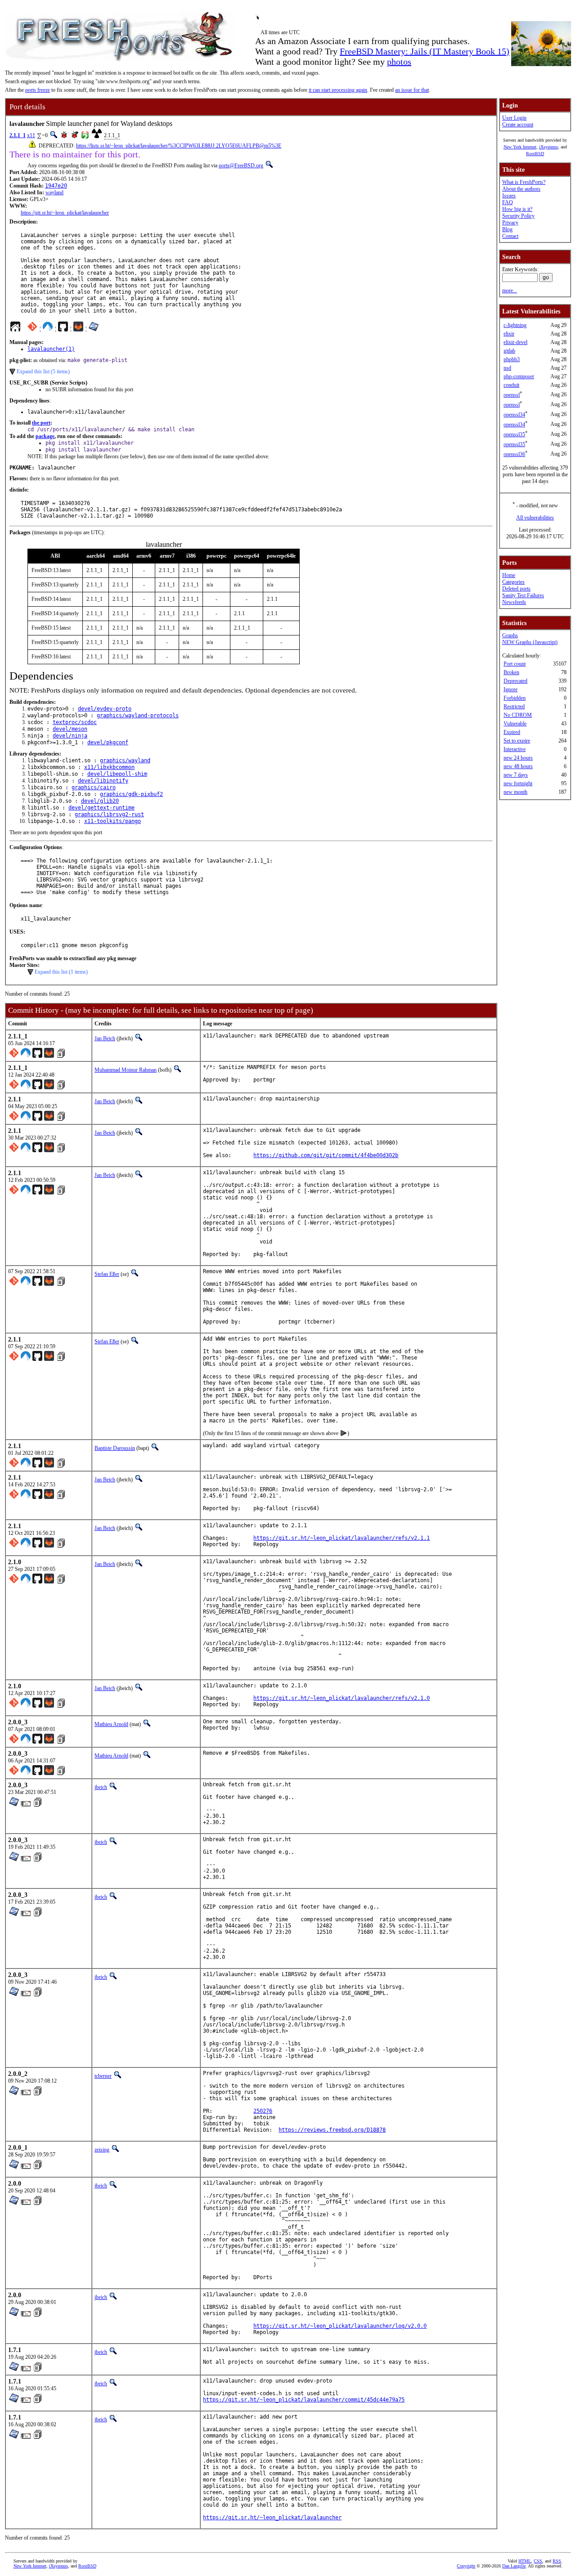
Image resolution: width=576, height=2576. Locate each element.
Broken (511, 672)
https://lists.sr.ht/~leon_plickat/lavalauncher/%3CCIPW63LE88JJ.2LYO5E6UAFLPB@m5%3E (179, 146)
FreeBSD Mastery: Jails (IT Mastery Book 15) (425, 51)
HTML (525, 2561)
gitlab (509, 351)
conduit (511, 385)
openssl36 (514, 454)
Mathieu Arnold (111, 1724)
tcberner (103, 2076)
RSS (557, 2561)
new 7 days (516, 775)
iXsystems (549, 147)
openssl (512, 395)
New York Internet (520, 147)
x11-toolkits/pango (112, 821)
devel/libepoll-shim (117, 774)
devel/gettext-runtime (101, 808)
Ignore (511, 689)
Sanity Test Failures (523, 595)
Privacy (510, 223)
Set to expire (517, 741)
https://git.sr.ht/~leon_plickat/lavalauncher (65, 213)
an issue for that (412, 90)
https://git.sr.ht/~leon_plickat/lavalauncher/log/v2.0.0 (340, 2326)
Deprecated (515, 681)
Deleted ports (516, 589)
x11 (31, 135)
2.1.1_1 (18, 135)
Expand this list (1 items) (61, 972)
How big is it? (517, 209)
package (45, 436)
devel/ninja (70, 736)
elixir (509, 334)
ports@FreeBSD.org (241, 165)
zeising (102, 2150)
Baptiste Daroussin (115, 1448)
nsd (507, 368)
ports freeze (38, 90)
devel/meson (70, 729)
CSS (538, 2561)
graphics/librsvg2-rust (109, 814)
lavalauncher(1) (51, 349)
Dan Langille (514, 2566)
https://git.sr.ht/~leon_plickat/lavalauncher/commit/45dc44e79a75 (304, 2400)
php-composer (519, 376)
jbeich (101, 1787)
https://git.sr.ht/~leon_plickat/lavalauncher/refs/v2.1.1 (342, 1538)
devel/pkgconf (108, 742)
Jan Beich (105, 1038)
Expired (512, 732)
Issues (509, 196)
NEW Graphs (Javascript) (530, 642)
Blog (507, 229)
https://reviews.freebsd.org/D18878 (332, 2130)
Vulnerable (515, 724)
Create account (518, 125)
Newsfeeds (514, 602)
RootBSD (535, 154)
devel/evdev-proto (105, 709)
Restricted (514, 707)
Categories (513, 582)
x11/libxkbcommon (109, 767)
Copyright (466, 2566)
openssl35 (514, 434)
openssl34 (514, 415)
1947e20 (56, 186)
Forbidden (515, 698)
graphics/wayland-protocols (138, 716)
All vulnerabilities (535, 518)
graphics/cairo (94, 787)
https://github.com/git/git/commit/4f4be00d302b (326, 1155)
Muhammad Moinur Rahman (126, 1070)
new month (515, 792)
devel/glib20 (100, 801)
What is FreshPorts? (524, 182)
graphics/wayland (125, 760)
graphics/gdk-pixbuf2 (131, 794)
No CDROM (518, 715)
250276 (263, 2111)
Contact (510, 236)
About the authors (521, 189)
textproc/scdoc (75, 722)
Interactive (515, 749)
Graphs (510, 635)
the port (41, 423)
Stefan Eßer (107, 1274)
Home (509, 575)
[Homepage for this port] (15, 329)
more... (510, 291)
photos (399, 62)
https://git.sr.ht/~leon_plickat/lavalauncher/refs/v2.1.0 (342, 1698)
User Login (514, 118)
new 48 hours (518, 766)
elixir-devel (515, 342)
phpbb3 (512, 359)
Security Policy (518, 216)
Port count (515, 664)
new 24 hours (518, 758)
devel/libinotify (103, 781)
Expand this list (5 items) (43, 371)
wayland (54, 192)
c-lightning (515, 325)
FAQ (508, 202)
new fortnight (518, 783)
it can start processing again (338, 90)
